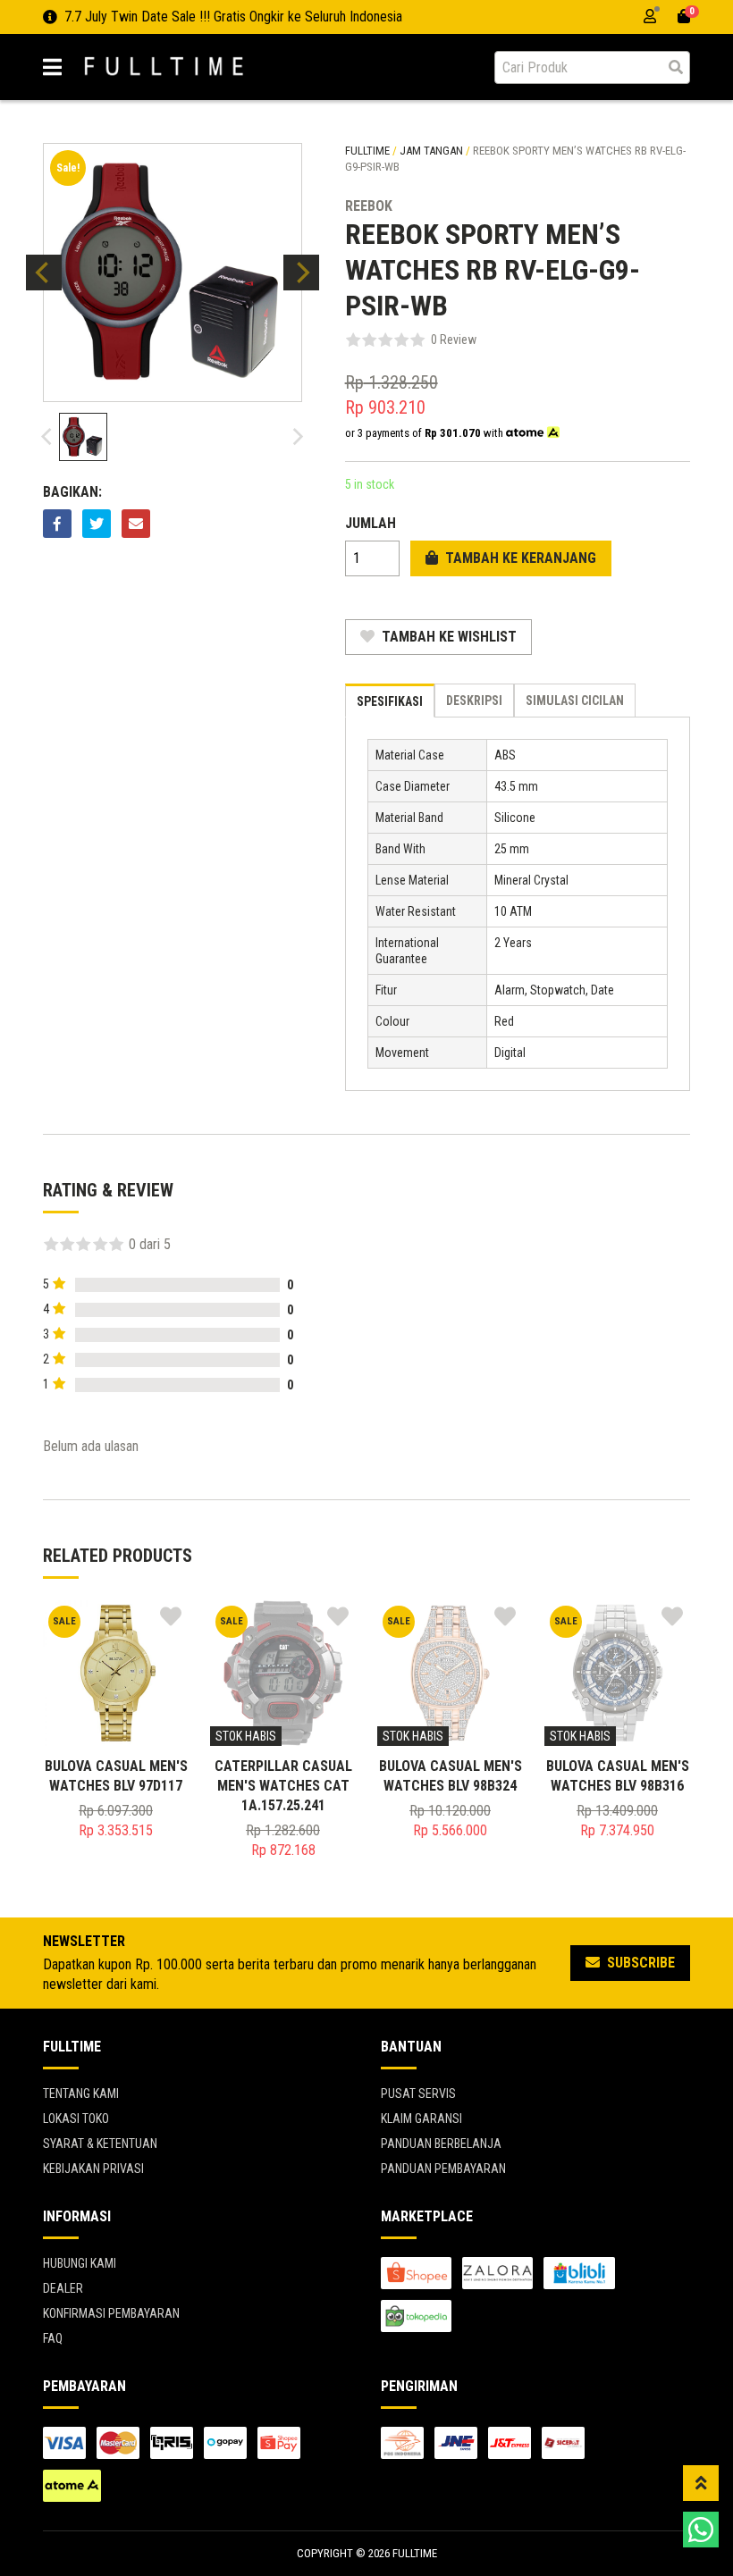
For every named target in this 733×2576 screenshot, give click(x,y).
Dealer (63, 2288)
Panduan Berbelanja (441, 2144)
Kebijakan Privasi (93, 2169)
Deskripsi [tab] (474, 701)
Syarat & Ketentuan (100, 2144)
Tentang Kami (81, 2094)
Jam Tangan (431, 151)
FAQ (53, 2338)
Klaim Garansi (421, 2119)
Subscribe (639, 1963)
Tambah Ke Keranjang (519, 558)
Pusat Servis (418, 2094)
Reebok (369, 206)
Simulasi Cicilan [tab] (575, 701)
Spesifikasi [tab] (390, 701)
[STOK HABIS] (283, 1672)
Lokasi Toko (76, 2119)
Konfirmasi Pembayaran (111, 2313)
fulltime (367, 151)
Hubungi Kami (80, 2263)
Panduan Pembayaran (443, 2169)
